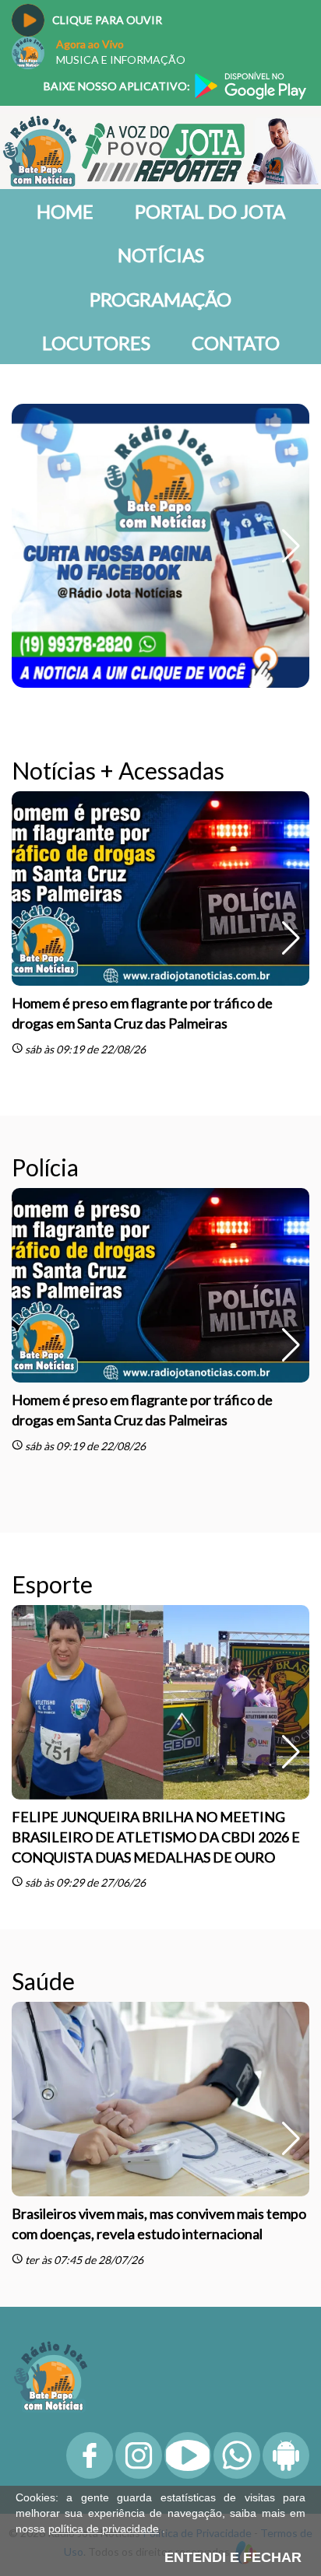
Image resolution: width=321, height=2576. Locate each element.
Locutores (96, 343)
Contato (236, 343)
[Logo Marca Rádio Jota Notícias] (51, 2106)
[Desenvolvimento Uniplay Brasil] (246, 2282)
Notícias (161, 255)
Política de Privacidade (197, 2264)
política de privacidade (104, 2529)
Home (65, 211)
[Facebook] (90, 2206)
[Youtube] (188, 2206)
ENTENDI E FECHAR (233, 2557)
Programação (160, 299)
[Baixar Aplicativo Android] (286, 2206)
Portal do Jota (210, 211)
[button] (291, 412)
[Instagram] (139, 2206)
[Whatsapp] (237, 2206)
